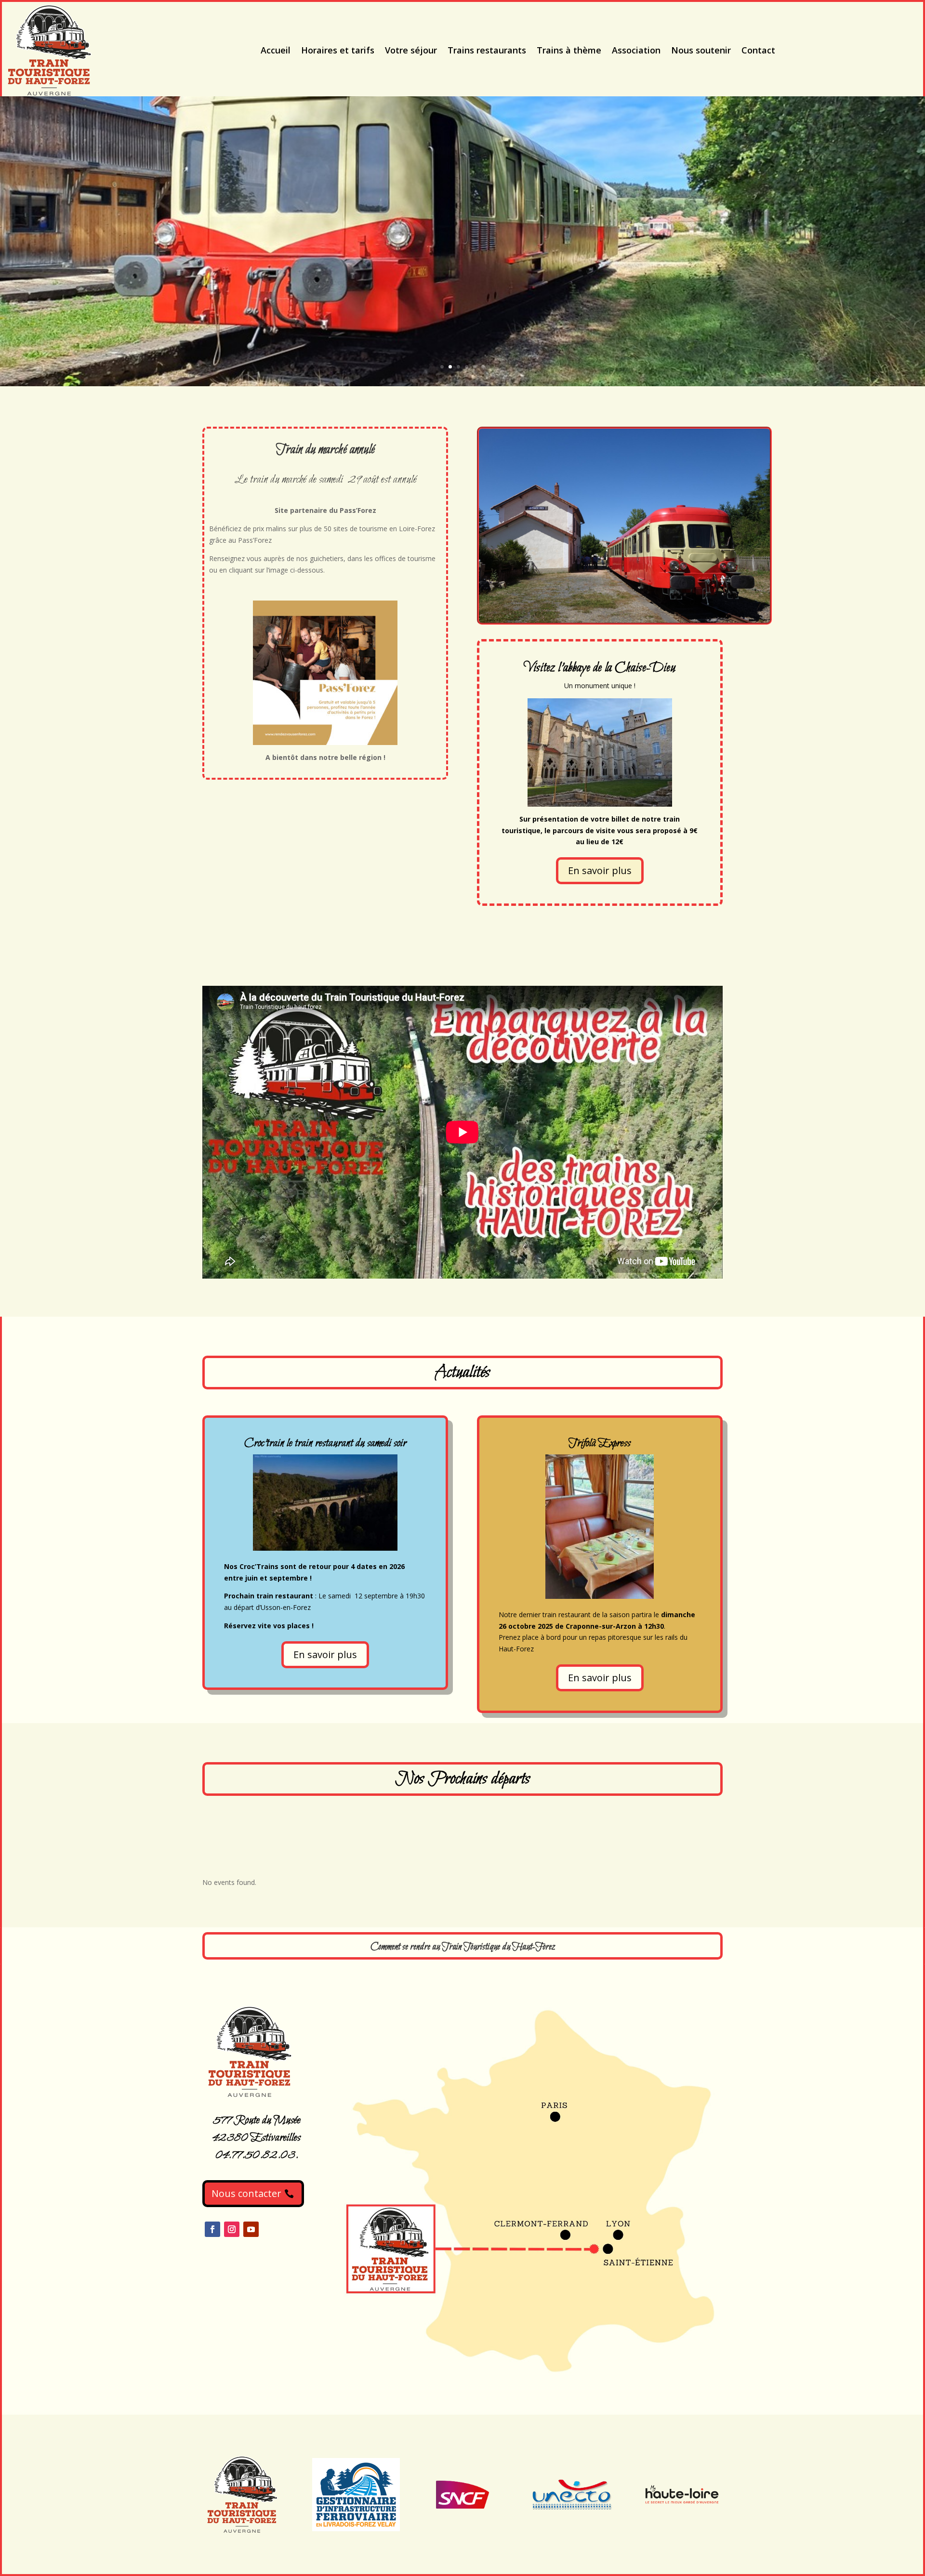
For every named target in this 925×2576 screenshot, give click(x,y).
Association (636, 50)
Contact (758, 50)
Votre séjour (411, 50)
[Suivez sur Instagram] (232, 2229)
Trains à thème (569, 50)
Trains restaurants (487, 50)
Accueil (276, 50)
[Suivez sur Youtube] (251, 2229)
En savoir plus (600, 870)
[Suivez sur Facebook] (212, 2229)
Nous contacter (246, 2193)
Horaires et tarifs (338, 50)
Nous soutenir (701, 50)
